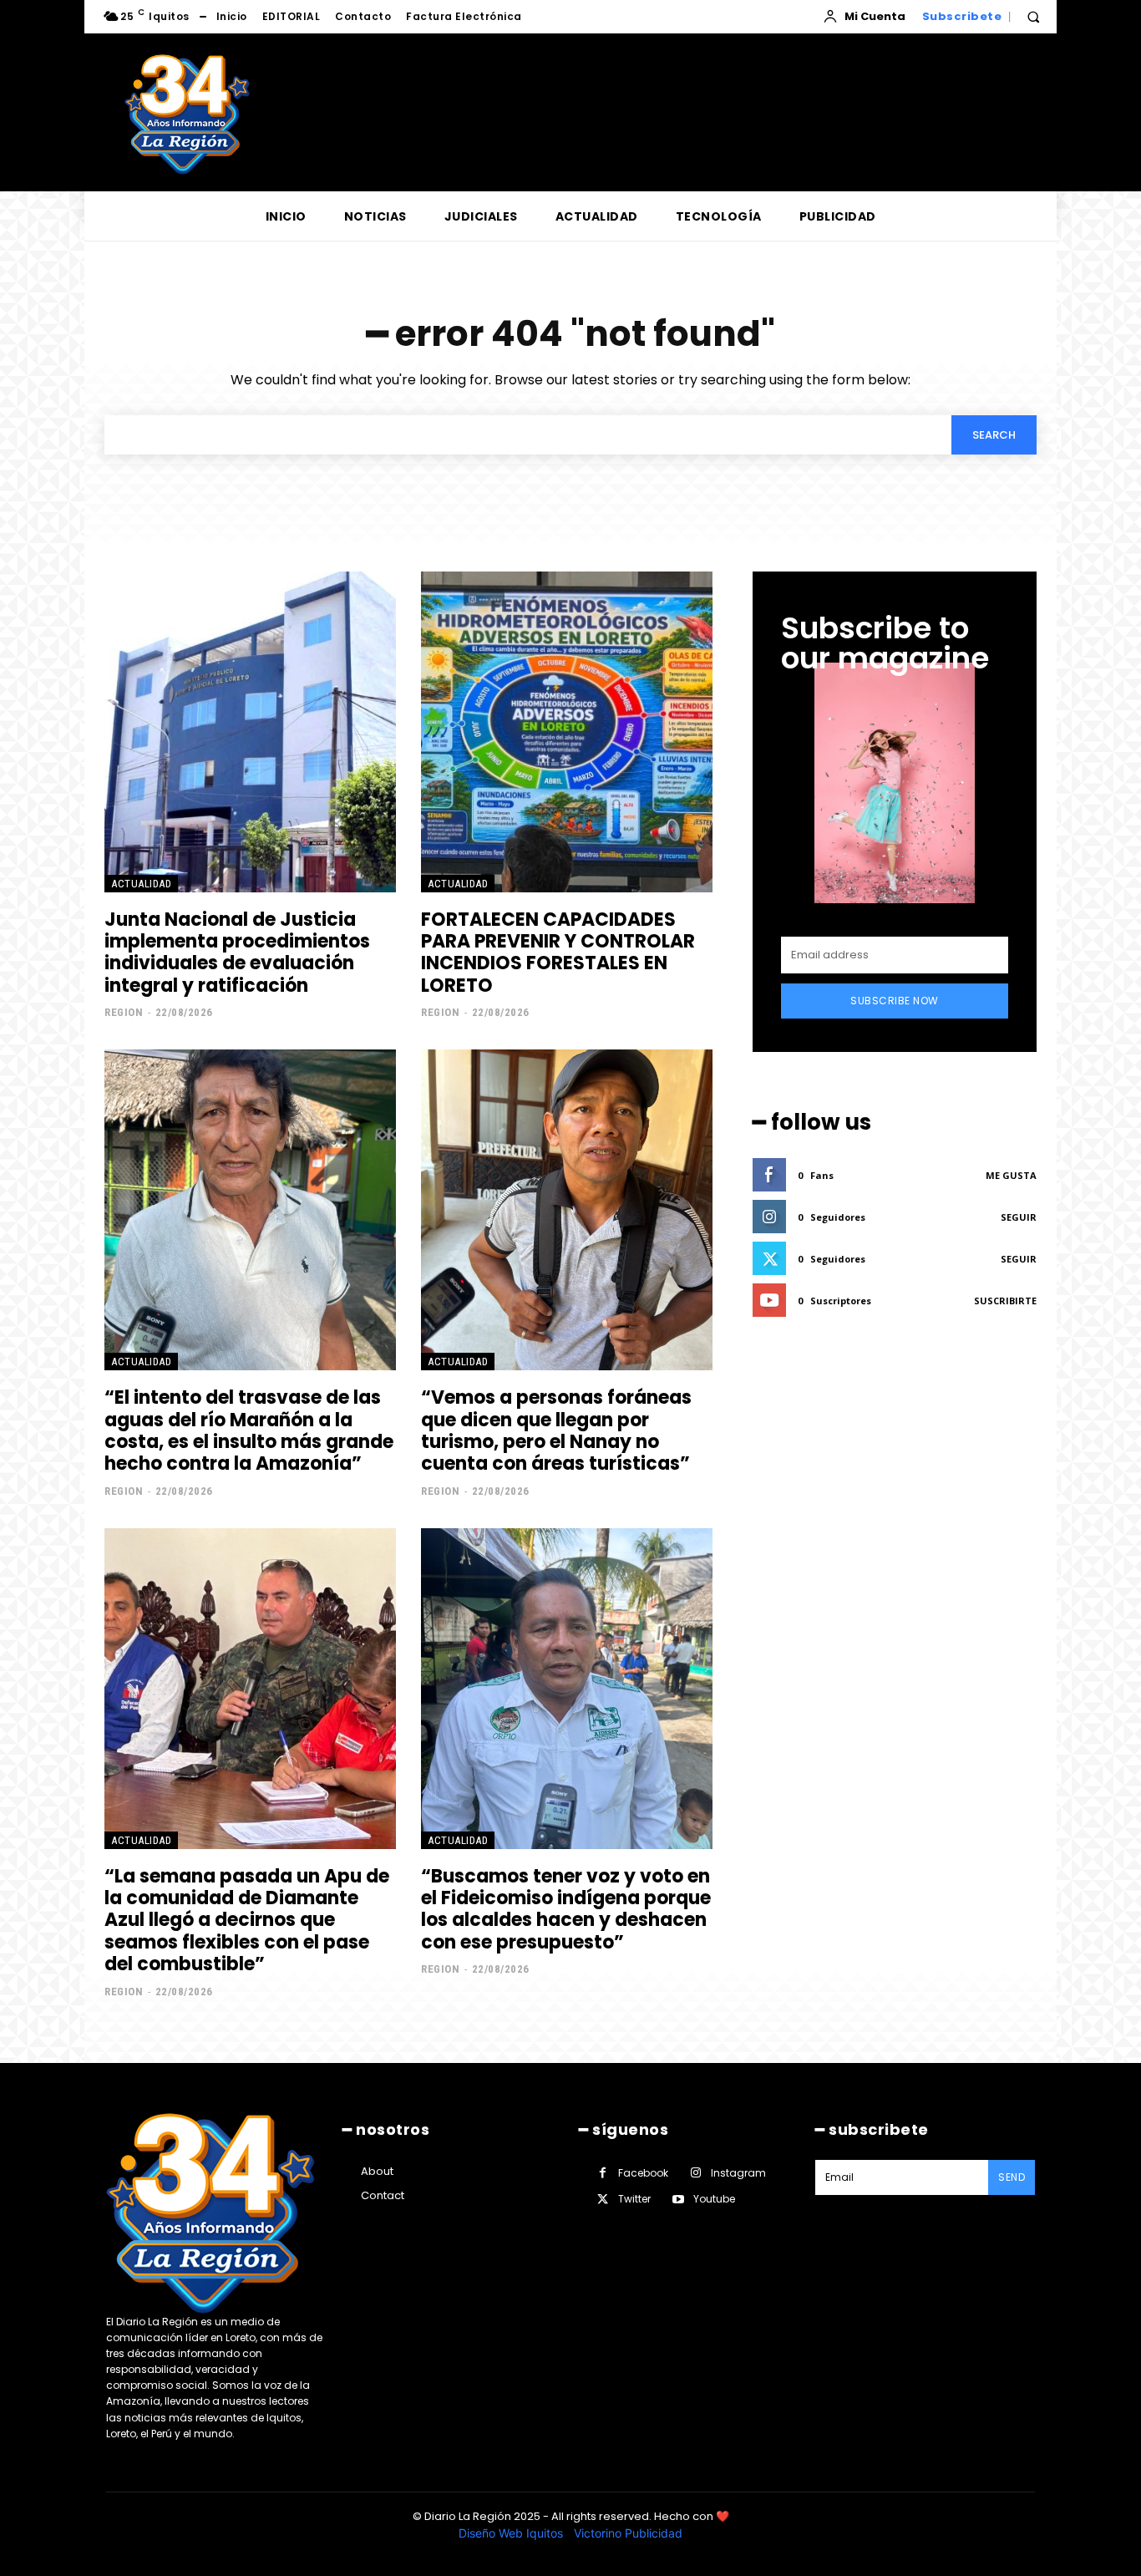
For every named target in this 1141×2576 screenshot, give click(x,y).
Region (124, 1012)
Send (1012, 2177)
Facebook (643, 2173)
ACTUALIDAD (141, 884)
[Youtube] (678, 2200)
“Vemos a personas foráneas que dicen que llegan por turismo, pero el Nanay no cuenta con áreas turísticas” (556, 1430)
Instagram (738, 2173)
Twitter (634, 2199)
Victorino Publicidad (628, 2533)
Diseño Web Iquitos (512, 2533)
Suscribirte (1005, 1301)
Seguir (1019, 1217)
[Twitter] (603, 2200)
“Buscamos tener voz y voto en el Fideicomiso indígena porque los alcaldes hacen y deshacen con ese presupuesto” (566, 1909)
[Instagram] (695, 2173)
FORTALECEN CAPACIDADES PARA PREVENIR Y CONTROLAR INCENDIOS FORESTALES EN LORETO (558, 953)
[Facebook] (603, 2173)
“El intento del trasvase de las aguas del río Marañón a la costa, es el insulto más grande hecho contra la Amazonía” (249, 1430)
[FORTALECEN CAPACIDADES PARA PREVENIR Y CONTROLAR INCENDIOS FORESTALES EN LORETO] (567, 732)
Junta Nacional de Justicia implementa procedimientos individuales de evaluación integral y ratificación (237, 953)
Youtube (714, 2199)
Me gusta (1011, 1175)
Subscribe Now (895, 1001)
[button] (1033, 17)
